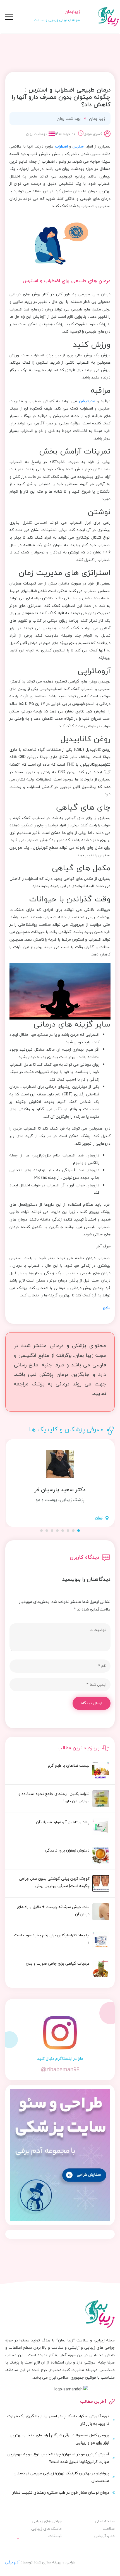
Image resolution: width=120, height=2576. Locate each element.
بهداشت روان (69, 118)
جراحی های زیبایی (47, 2521)
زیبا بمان (97, 118)
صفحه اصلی (105, 2521)
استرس (79, 146)
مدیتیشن (87, 401)
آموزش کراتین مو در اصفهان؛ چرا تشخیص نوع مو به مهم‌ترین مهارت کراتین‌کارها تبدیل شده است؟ (58, 2458)
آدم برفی (13, 2562)
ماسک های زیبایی (46, 2529)
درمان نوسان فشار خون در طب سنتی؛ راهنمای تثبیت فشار (61, 2492)
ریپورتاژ (50, 2548)
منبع (107, 1307)
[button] (79, 1531)
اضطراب (61, 146)
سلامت (109, 2529)
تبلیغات (55, 2536)
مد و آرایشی (105, 2536)
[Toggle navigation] (9, 17)
